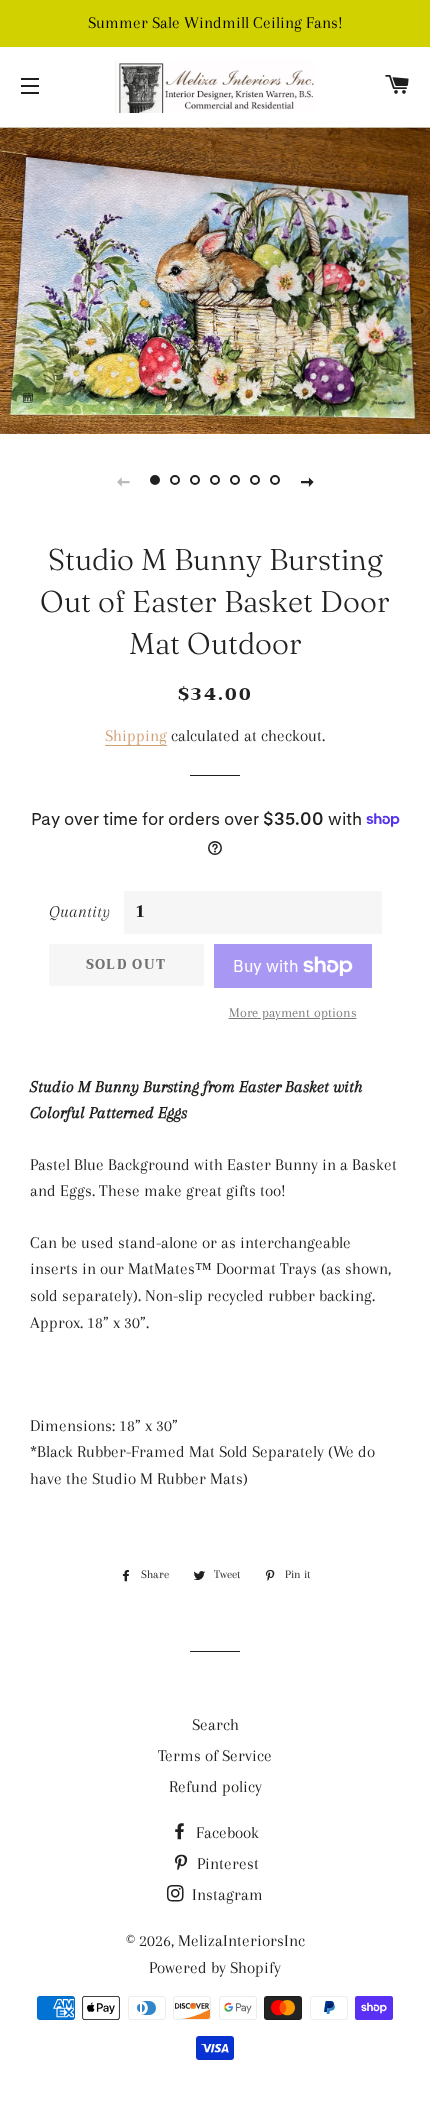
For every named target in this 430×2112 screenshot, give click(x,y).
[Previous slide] (123, 481)
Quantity (79, 911)
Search (215, 1724)
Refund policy (215, 1786)
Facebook (225, 1832)
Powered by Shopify (215, 1967)
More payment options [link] (293, 1012)
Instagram (225, 1894)
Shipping (136, 735)
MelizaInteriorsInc (241, 1940)
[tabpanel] (215, 278)
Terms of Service (215, 1755)
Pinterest (226, 1863)
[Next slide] (307, 481)
